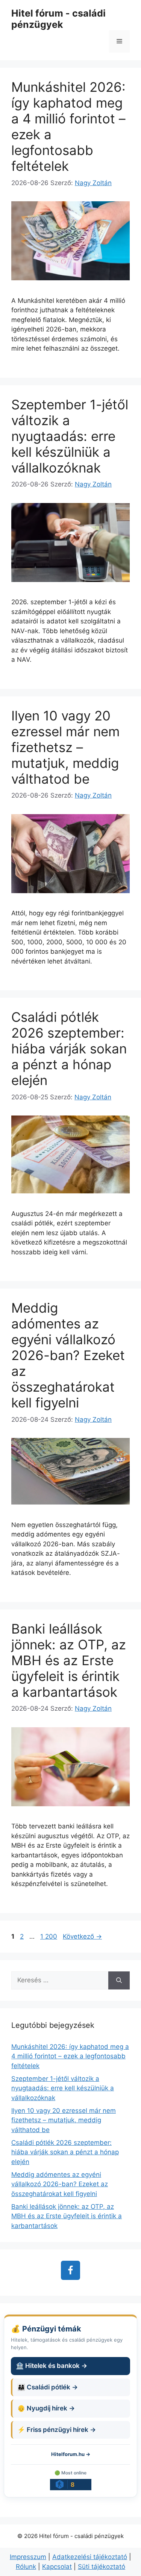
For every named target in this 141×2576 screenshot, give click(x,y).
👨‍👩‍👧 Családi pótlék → (48, 2387)
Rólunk (26, 2567)
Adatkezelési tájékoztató (90, 2557)
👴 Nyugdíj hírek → (46, 2408)
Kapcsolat (57, 2567)
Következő (82, 1936)
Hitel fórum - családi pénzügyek (58, 19)
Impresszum (28, 2557)
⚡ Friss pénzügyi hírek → (57, 2430)
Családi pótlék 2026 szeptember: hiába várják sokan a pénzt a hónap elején (69, 1049)
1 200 (49, 1936)
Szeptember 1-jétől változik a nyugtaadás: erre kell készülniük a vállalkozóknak (70, 436)
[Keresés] (119, 1980)
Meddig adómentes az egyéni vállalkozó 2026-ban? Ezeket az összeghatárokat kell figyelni (68, 1355)
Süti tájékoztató (102, 2567)
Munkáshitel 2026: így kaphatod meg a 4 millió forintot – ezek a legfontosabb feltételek (70, 2056)
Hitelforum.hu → (71, 2454)
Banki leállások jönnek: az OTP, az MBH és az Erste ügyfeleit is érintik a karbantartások (69, 1660)
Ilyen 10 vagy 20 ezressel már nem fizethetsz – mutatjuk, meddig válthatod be (65, 747)
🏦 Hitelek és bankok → (52, 2366)
